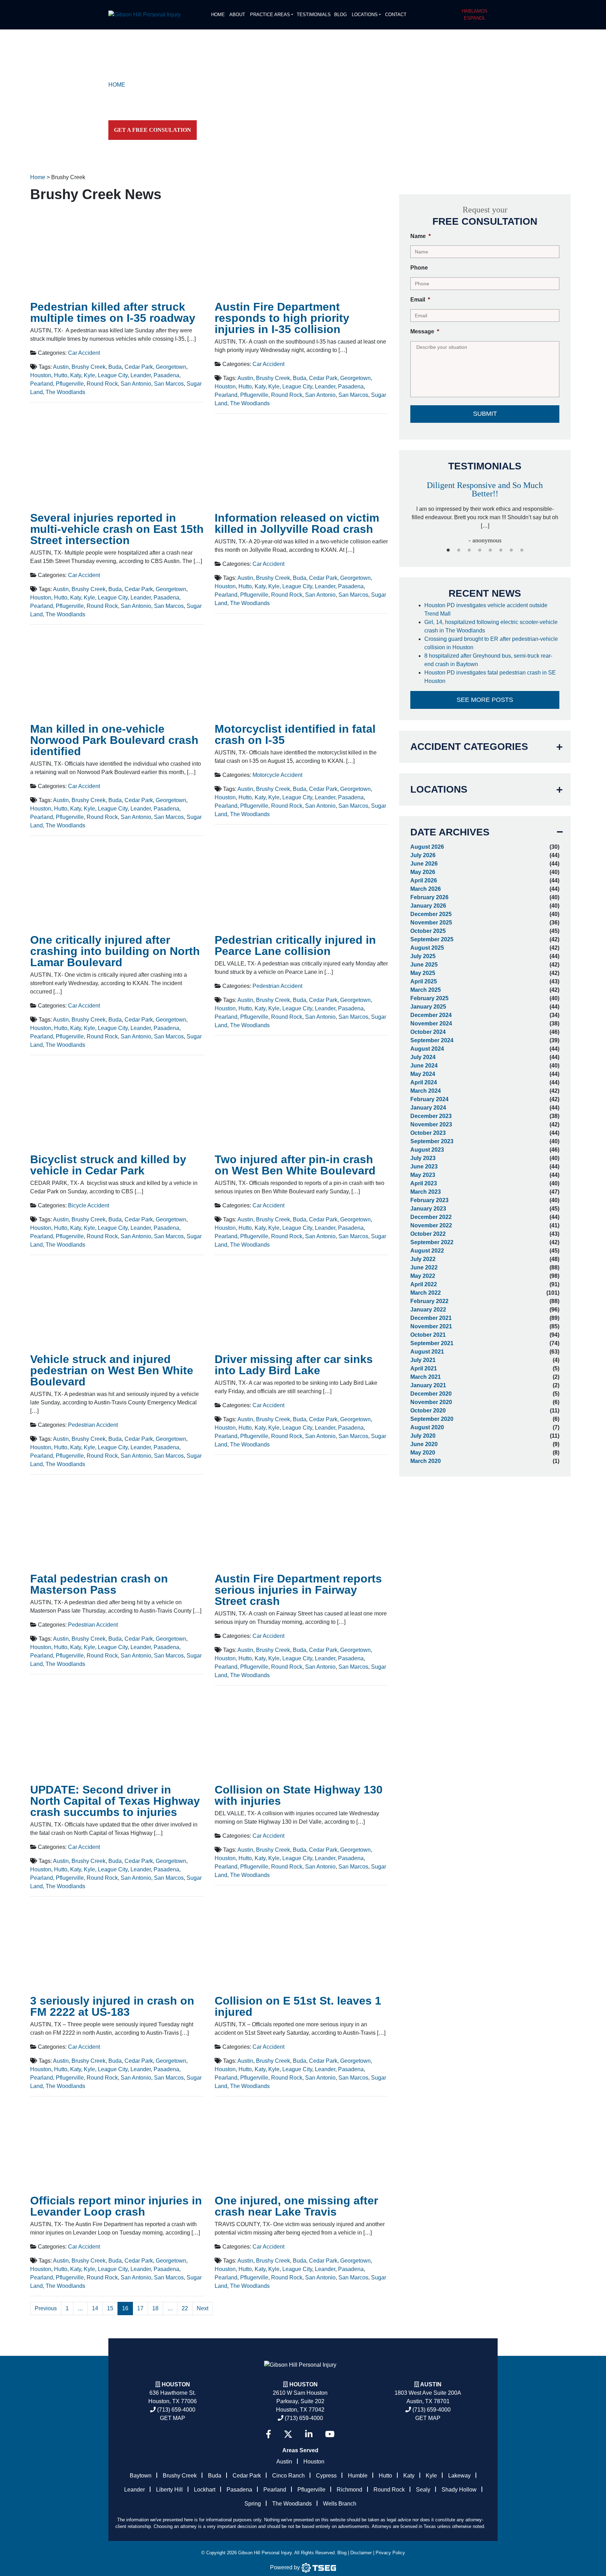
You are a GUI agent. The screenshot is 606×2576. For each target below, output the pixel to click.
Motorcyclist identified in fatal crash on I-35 (295, 734)
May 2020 (423, 1453)
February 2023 (429, 1200)
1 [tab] (448, 550)
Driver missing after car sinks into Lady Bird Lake (294, 1365)
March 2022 (426, 1293)
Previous (46, 2308)
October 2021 (428, 1335)
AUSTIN (431, 2384)
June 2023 (424, 1167)
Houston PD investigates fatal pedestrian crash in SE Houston (490, 677)
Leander (141, 375)
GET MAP (173, 2418)
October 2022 (428, 1234)
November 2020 (431, 1402)
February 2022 (429, 1301)
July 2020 (423, 1436)
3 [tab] (469, 550)
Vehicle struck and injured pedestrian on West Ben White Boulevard (112, 1370)
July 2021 (423, 1360)
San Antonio (136, 384)
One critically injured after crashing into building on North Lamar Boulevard (115, 951)
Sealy (423, 2490)
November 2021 (431, 1326)
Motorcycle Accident (277, 775)
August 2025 (427, 948)
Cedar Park (139, 367)
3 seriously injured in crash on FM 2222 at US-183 (112, 2006)
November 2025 (431, 923)
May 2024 (423, 1074)
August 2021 (427, 1352)
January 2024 (428, 1108)
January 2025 (428, 1007)
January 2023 (428, 1209)
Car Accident (84, 353)
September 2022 (432, 1242)
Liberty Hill (169, 2490)
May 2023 (423, 1175)
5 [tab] (490, 550)
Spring (253, 2504)
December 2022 (431, 1217)
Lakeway (459, 2476)
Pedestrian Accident (277, 986)
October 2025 (428, 931)
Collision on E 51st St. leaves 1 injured (298, 2006)
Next (203, 2308)
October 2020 (428, 1411)
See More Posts (485, 700)
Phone (419, 268)
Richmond (349, 2490)
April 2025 (424, 981)
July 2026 (423, 855)
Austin (61, 367)
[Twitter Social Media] (288, 2434)
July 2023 (423, 1158)
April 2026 (424, 880)
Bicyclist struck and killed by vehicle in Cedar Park (108, 1165)
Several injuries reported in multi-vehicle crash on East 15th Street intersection (117, 529)
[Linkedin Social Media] (309, 2434)
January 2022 (428, 1310)
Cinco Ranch (288, 2476)
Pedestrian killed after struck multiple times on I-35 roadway (113, 312)
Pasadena (166, 375)
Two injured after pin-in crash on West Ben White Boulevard (295, 1165)
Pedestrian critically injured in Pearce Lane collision (295, 945)
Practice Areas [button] (270, 15)
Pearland (42, 384)
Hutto (61, 375)
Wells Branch (340, 2504)
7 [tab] (511, 550)
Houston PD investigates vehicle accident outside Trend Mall (486, 609)
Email (420, 300)
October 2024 (428, 1032)
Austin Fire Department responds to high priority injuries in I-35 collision (282, 318)
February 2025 (429, 998)
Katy (76, 375)
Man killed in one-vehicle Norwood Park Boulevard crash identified (114, 740)
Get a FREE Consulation (153, 130)
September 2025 (432, 939)
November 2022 (431, 1225)
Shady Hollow (459, 2490)
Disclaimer (361, 2553)
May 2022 (423, 1276)
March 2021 (426, 1377)
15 (110, 2308)
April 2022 (424, 1284)
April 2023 (424, 1183)
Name (420, 236)
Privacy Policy (390, 2553)
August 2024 (427, 1049)
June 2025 (424, 965)
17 (140, 2308)
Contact (396, 15)
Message (425, 331)
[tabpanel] (485, 505)
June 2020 (424, 1444)
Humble (358, 2476)
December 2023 (431, 1116)
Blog (341, 15)
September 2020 (432, 1419)
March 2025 (426, 990)
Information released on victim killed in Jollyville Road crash (297, 523)
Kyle (89, 375)
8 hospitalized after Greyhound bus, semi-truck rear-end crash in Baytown (488, 660)
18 (155, 2308)
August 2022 (427, 1251)
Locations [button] (365, 15)
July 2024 (423, 1057)
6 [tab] (501, 550)
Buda (115, 367)
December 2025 (431, 914)
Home (218, 15)
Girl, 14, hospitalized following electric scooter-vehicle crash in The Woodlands (491, 626)
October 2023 (428, 1133)
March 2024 (426, 1091)
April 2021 (424, 1368)
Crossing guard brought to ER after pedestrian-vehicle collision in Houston (491, 643)
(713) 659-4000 (176, 2410)
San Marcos (169, 384)
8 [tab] (522, 550)
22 (185, 2308)
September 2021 (432, 1343)
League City (113, 375)
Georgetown (171, 367)
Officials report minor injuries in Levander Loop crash (116, 2206)
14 (95, 2308)
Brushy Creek (89, 367)
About (237, 15)
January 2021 (428, 1385)
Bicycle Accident (89, 1205)
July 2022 (423, 1259)
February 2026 (429, 897)
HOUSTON (304, 2384)
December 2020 (431, 1394)
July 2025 (423, 956)
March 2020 (426, 1461)
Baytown (141, 2476)
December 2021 (431, 1318)
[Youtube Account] (330, 2434)
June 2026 (424, 864)
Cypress (326, 2476)
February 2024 (429, 1099)
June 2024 (424, 1066)
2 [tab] (459, 550)
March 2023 (426, 1192)
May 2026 (423, 872)
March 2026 (426, 889)
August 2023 (427, 1150)
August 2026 (427, 847)
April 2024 (424, 1082)
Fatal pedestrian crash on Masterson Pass (99, 1584)
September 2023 (432, 1141)
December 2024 (431, 1015)
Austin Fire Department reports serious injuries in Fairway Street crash (298, 1590)
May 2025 (423, 973)
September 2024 (432, 1040)
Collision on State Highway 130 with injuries (299, 1795)
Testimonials (314, 15)
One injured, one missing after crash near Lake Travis (296, 2206)
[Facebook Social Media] (268, 2434)
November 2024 (431, 1023)
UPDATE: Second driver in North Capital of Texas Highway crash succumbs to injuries (115, 1801)
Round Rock (102, 384)
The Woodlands (65, 392)
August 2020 (427, 1427)
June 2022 (424, 1267)
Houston (41, 375)
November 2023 (431, 1124)
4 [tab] (480, 550)
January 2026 (428, 906)
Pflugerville (70, 384)
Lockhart (205, 2490)
